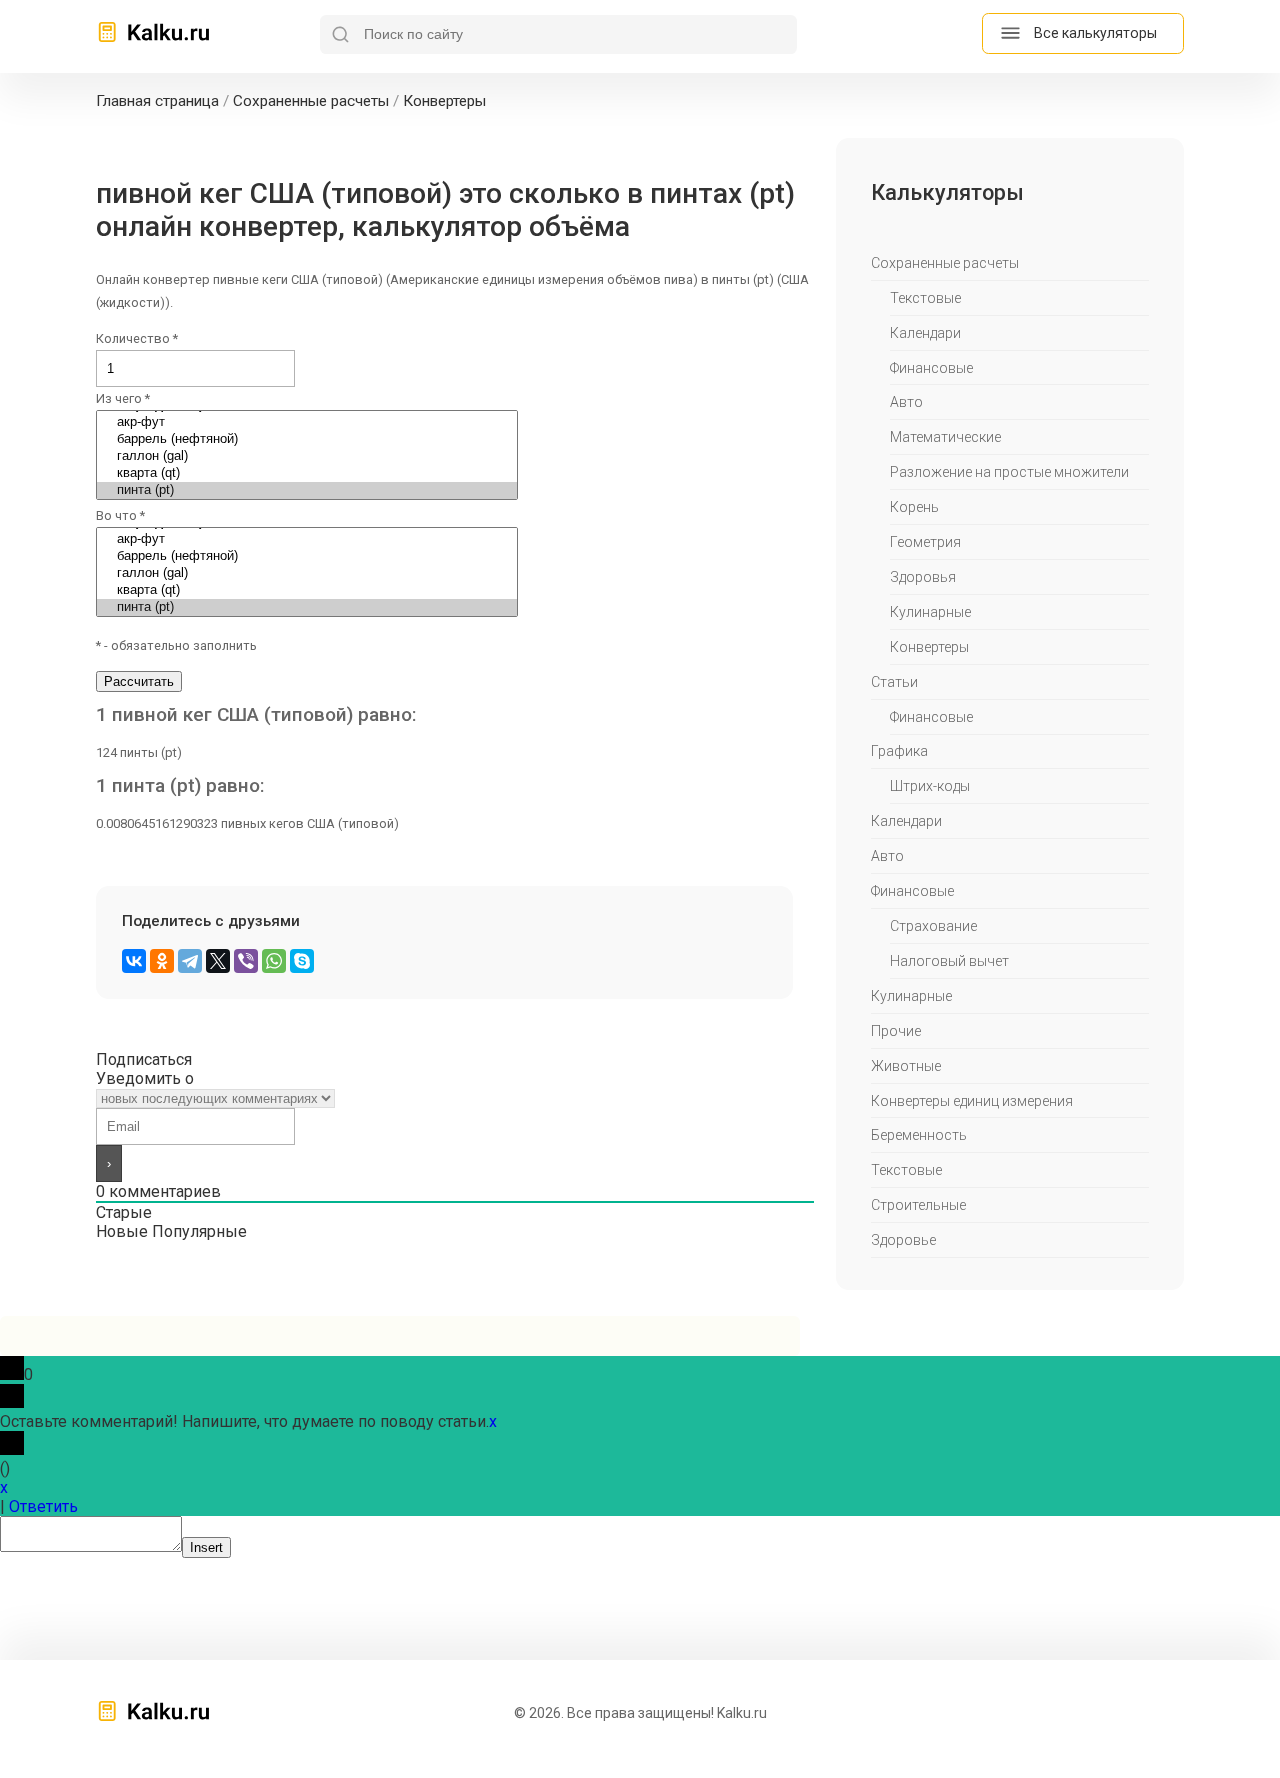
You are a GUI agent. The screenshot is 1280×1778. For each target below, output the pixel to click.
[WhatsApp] (274, 961)
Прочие (896, 1031)
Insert (206, 1547)
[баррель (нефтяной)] (307, 439)
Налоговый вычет (949, 961)
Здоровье (903, 1240)
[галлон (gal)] (307, 456)
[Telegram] (190, 961)
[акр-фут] (307, 422)
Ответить (43, 1506)
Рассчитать (139, 681)
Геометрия (925, 542)
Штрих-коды (930, 786)
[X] (218, 961)
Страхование (933, 926)
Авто (906, 402)
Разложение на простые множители (1009, 472)
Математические (945, 437)
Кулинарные (930, 612)
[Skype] (302, 961)
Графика (899, 751)
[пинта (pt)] (307, 490)
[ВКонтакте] (134, 961)
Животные (906, 1066)
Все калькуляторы (1095, 33)
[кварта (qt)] (307, 473)
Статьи (894, 682)
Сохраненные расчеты (945, 263)
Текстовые (925, 298)
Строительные (918, 1205)
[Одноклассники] (162, 961)
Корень (914, 507)
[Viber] (246, 961)
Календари (925, 333)
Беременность (919, 1135)
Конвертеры (929, 647)
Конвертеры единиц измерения (972, 1101)
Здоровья (923, 577)
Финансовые (931, 368)
